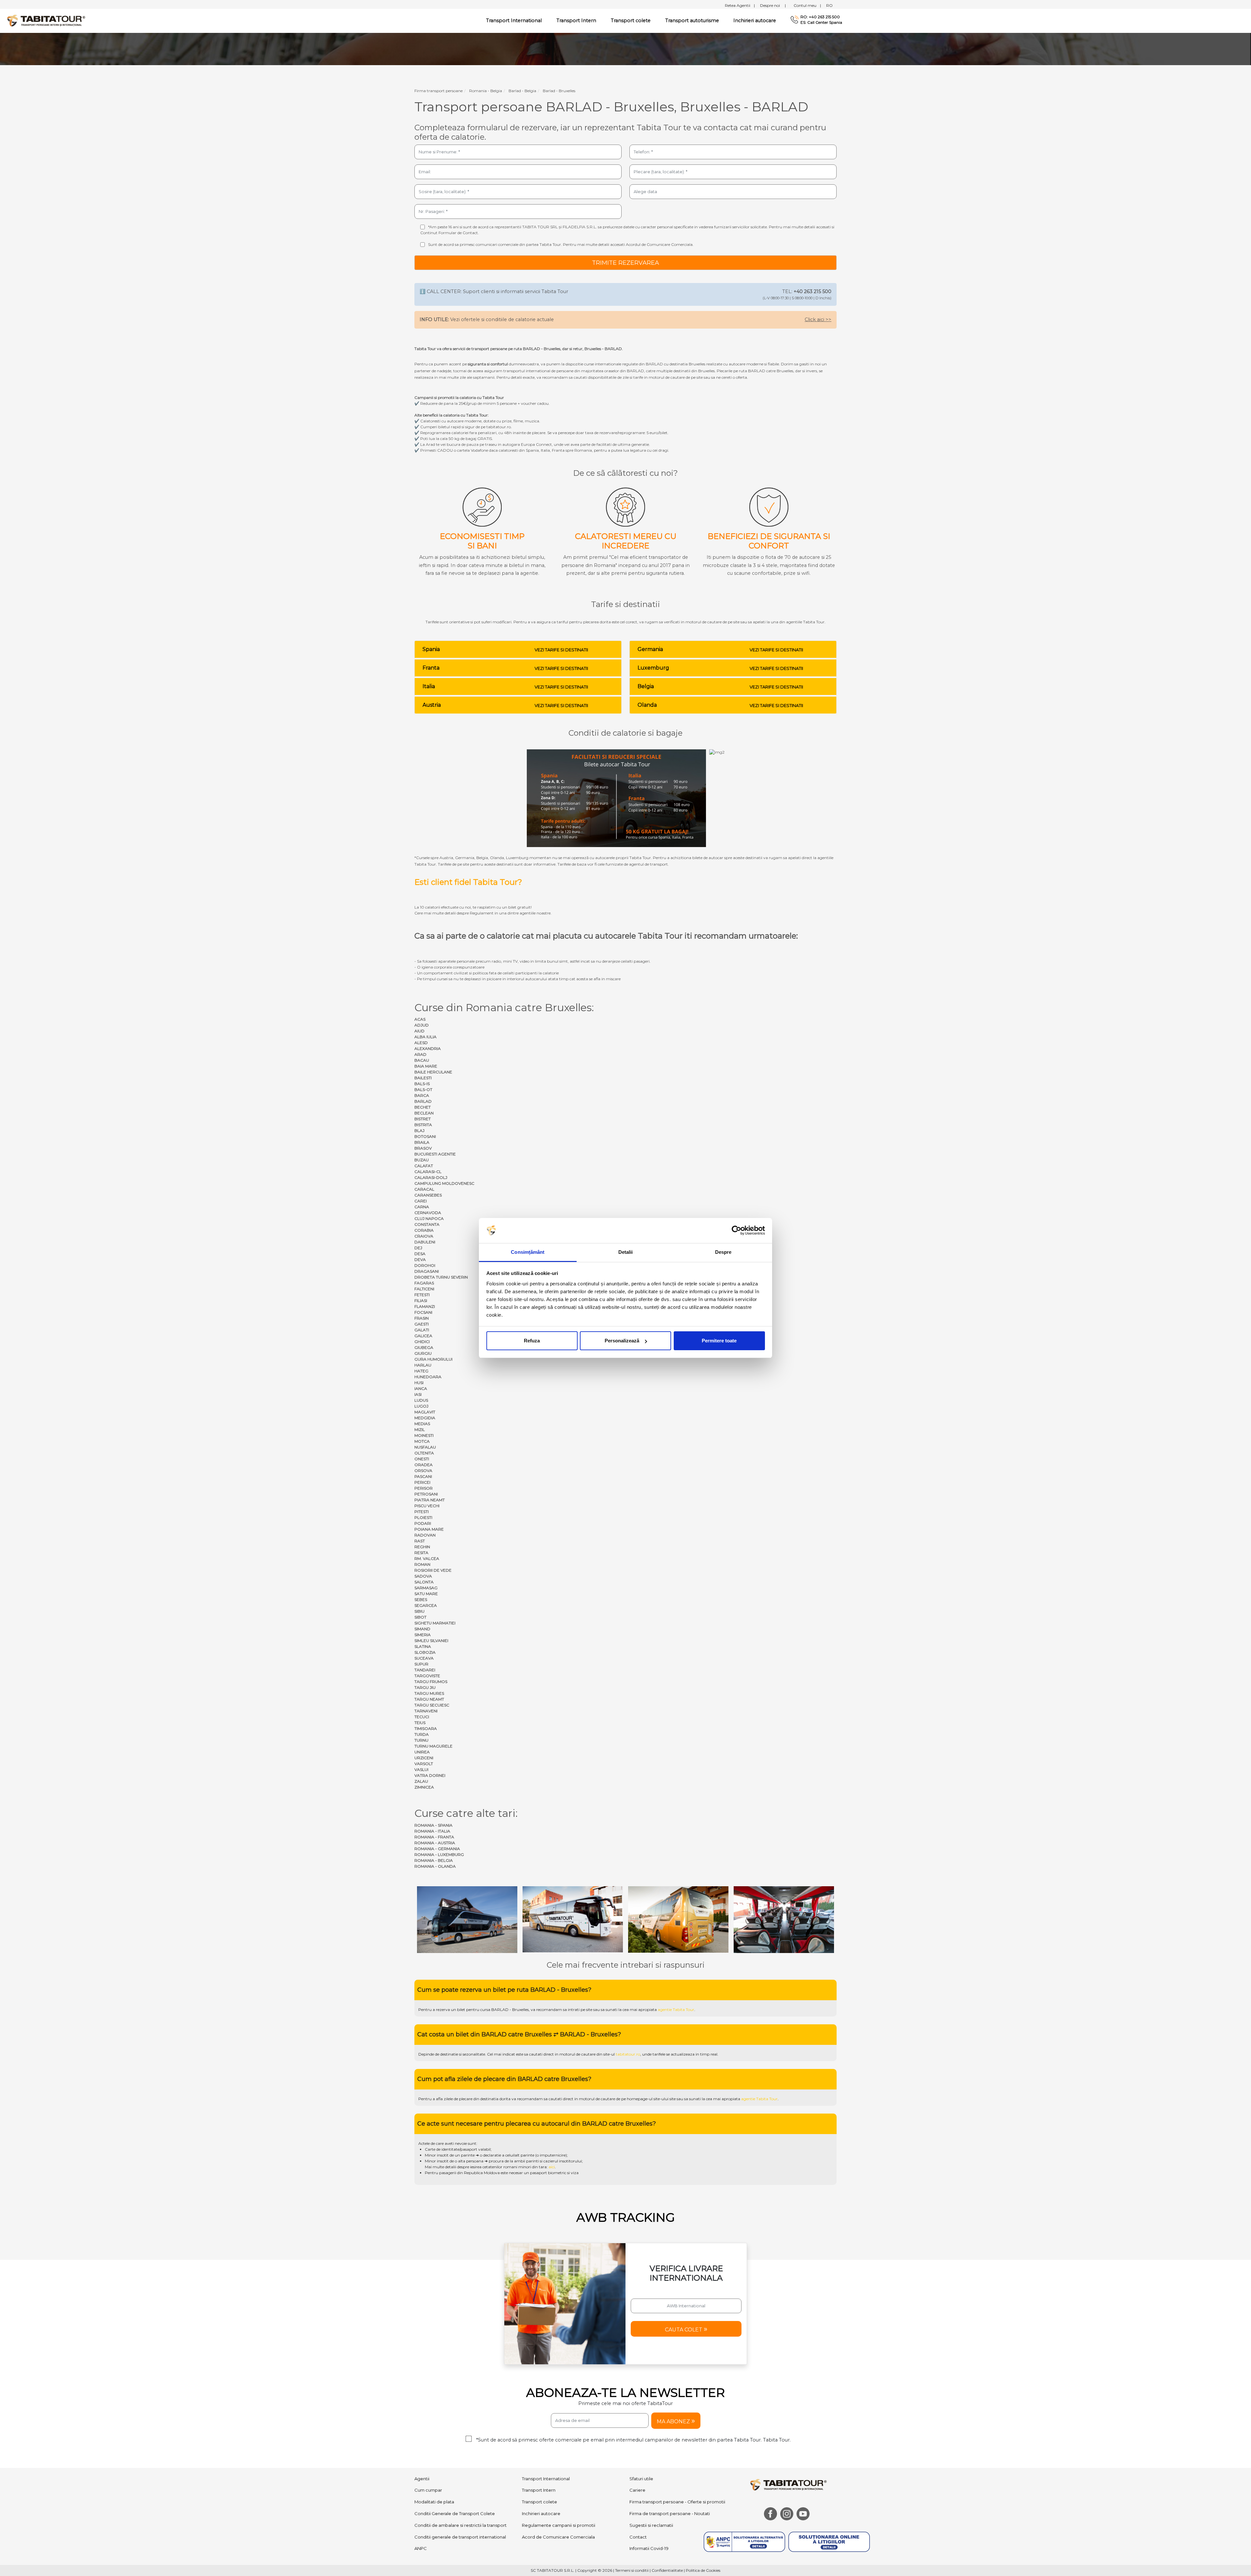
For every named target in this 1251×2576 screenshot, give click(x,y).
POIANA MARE (429, 1529)
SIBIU (419, 1611)
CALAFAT (424, 1166)
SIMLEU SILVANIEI (431, 1641)
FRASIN (422, 1318)
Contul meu (807, 5)
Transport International (546, 2417)
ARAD (420, 1054)
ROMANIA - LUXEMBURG (439, 1854)
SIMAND (422, 1629)
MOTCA (422, 1441)
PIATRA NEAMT (430, 1500)
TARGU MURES (429, 1693)
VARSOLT (424, 1764)
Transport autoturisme (692, 21)
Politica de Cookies (703, 2509)
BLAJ (419, 1131)
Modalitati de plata (434, 2441)
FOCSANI (423, 1312)
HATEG (421, 1371)
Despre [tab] (723, 1252)
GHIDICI (422, 1342)
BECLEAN (424, 1113)
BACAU (422, 1060)
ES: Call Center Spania (821, 22)
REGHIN (422, 1547)
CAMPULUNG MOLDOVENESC (444, 1183)
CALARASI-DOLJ (431, 1177)
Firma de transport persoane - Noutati (670, 2453)
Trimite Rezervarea (625, 263)
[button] (686, 2268)
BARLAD (423, 1101)
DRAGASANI (427, 1271)
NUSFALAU (425, 1447)
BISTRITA (423, 1125)
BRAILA (422, 1142)
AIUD (419, 1031)
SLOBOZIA (425, 1652)
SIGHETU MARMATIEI (435, 1623)
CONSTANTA (427, 1224)
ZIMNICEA (424, 1787)
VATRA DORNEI (430, 1775)
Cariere (637, 2429)
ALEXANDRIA (428, 1048)
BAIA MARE (426, 1066)
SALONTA (424, 1582)
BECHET (423, 1107)
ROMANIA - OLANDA (435, 1866)
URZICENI (424, 1758)
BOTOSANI (425, 1136)
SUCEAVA (424, 1658)
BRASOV (423, 1148)
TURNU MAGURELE (433, 1746)
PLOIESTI (423, 1517)
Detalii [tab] (626, 1252)
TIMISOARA (426, 1728)
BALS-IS (422, 1084)
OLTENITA (424, 1453)
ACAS (420, 1019)
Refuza (532, 1341)
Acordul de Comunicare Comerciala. (660, 244)
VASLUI (421, 1769)
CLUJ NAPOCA (429, 1218)
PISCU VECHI (427, 1506)
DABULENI (425, 1242)
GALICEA (423, 1336)
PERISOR (424, 1488)
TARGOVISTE (427, 1676)
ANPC (421, 2487)
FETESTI (422, 1295)
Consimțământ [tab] (528, 1252)
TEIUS (420, 1723)
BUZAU (422, 1160)
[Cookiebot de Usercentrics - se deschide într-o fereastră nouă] (736, 1231)
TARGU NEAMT (429, 1699)
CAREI (421, 1201)
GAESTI (422, 1324)
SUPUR (421, 1664)
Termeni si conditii (632, 2509)
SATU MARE (426, 1594)
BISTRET (423, 1119)
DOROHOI (425, 1265)
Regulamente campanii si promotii (559, 2464)
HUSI (419, 1383)
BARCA (422, 1095)
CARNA (422, 1207)
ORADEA (424, 1465)
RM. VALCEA (427, 1558)
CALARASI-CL (428, 1172)
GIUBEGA (424, 1347)
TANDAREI (425, 1670)
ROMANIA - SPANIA (433, 1825)
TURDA (422, 1734)
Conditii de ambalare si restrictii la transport (460, 2464)
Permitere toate (719, 1341)
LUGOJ (421, 1406)
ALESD (421, 1043)
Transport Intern (576, 21)
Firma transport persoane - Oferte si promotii (677, 2441)
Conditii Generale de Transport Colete (455, 2453)
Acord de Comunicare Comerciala (558, 2476)
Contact (638, 2476)
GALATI (422, 1330)
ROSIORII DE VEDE (433, 1570)
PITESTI (422, 1512)
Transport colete (631, 21)
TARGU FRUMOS (431, 1682)
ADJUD (422, 1025)
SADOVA (423, 1576)
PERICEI (422, 1482)
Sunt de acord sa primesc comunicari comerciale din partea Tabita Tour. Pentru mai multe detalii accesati (561, 244)
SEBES (421, 1599)
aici (552, 2106)
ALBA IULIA (425, 1037)
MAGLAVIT (425, 1412)
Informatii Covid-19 (649, 2487)
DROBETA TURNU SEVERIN (441, 1277)
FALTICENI (424, 1289)
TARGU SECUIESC (432, 1705)
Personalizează (622, 1341)
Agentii (422, 2417)
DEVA (420, 1260)
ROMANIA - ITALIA (432, 1831)
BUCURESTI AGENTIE (435, 1154)
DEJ (418, 1248)
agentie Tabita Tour (676, 1949)
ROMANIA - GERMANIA (437, 1849)
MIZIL (420, 1430)
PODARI (423, 1523)
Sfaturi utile (641, 2417)
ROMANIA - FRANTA (434, 1837)
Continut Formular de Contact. (450, 233)
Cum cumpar (428, 2429)
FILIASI (421, 1301)
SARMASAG (426, 1588)
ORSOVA (423, 1471)
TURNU (421, 1740)
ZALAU (421, 1781)
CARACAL (424, 1189)
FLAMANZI (425, 1306)
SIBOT (420, 1617)
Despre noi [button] (773, 5)
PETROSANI (426, 1494)
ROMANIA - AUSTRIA (435, 1843)
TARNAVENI (426, 1711)
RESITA (421, 1553)
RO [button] (829, 5)
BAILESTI (423, 1078)
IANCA (421, 1388)
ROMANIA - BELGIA (434, 1860)
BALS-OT (423, 1090)
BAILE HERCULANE (433, 1072)
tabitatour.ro (628, 1993)
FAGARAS (424, 1283)
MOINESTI (424, 1435)
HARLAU (423, 1365)
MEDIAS (422, 1424)
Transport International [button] (514, 21)
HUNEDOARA (428, 1377)
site (589, 1949)
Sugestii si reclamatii (651, 2464)
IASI (418, 1394)
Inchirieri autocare (755, 21)
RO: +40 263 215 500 (820, 17)
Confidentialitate (667, 2509)
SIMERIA (423, 1635)
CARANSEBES (428, 1195)
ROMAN (422, 1564)
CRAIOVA (424, 1236)
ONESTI (422, 1459)
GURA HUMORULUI (433, 1359)
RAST (420, 1541)
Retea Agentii (740, 5)
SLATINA (423, 1646)
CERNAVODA (428, 1213)
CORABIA (424, 1230)
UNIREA (422, 1752)
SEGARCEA (426, 1605)
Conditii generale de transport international (460, 2476)
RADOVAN (425, 1535)
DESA (420, 1254)
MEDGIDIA (425, 1418)
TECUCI (422, 1717)
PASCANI (423, 1476)
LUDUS (421, 1400)
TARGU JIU (425, 1687)
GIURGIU (423, 1353)
